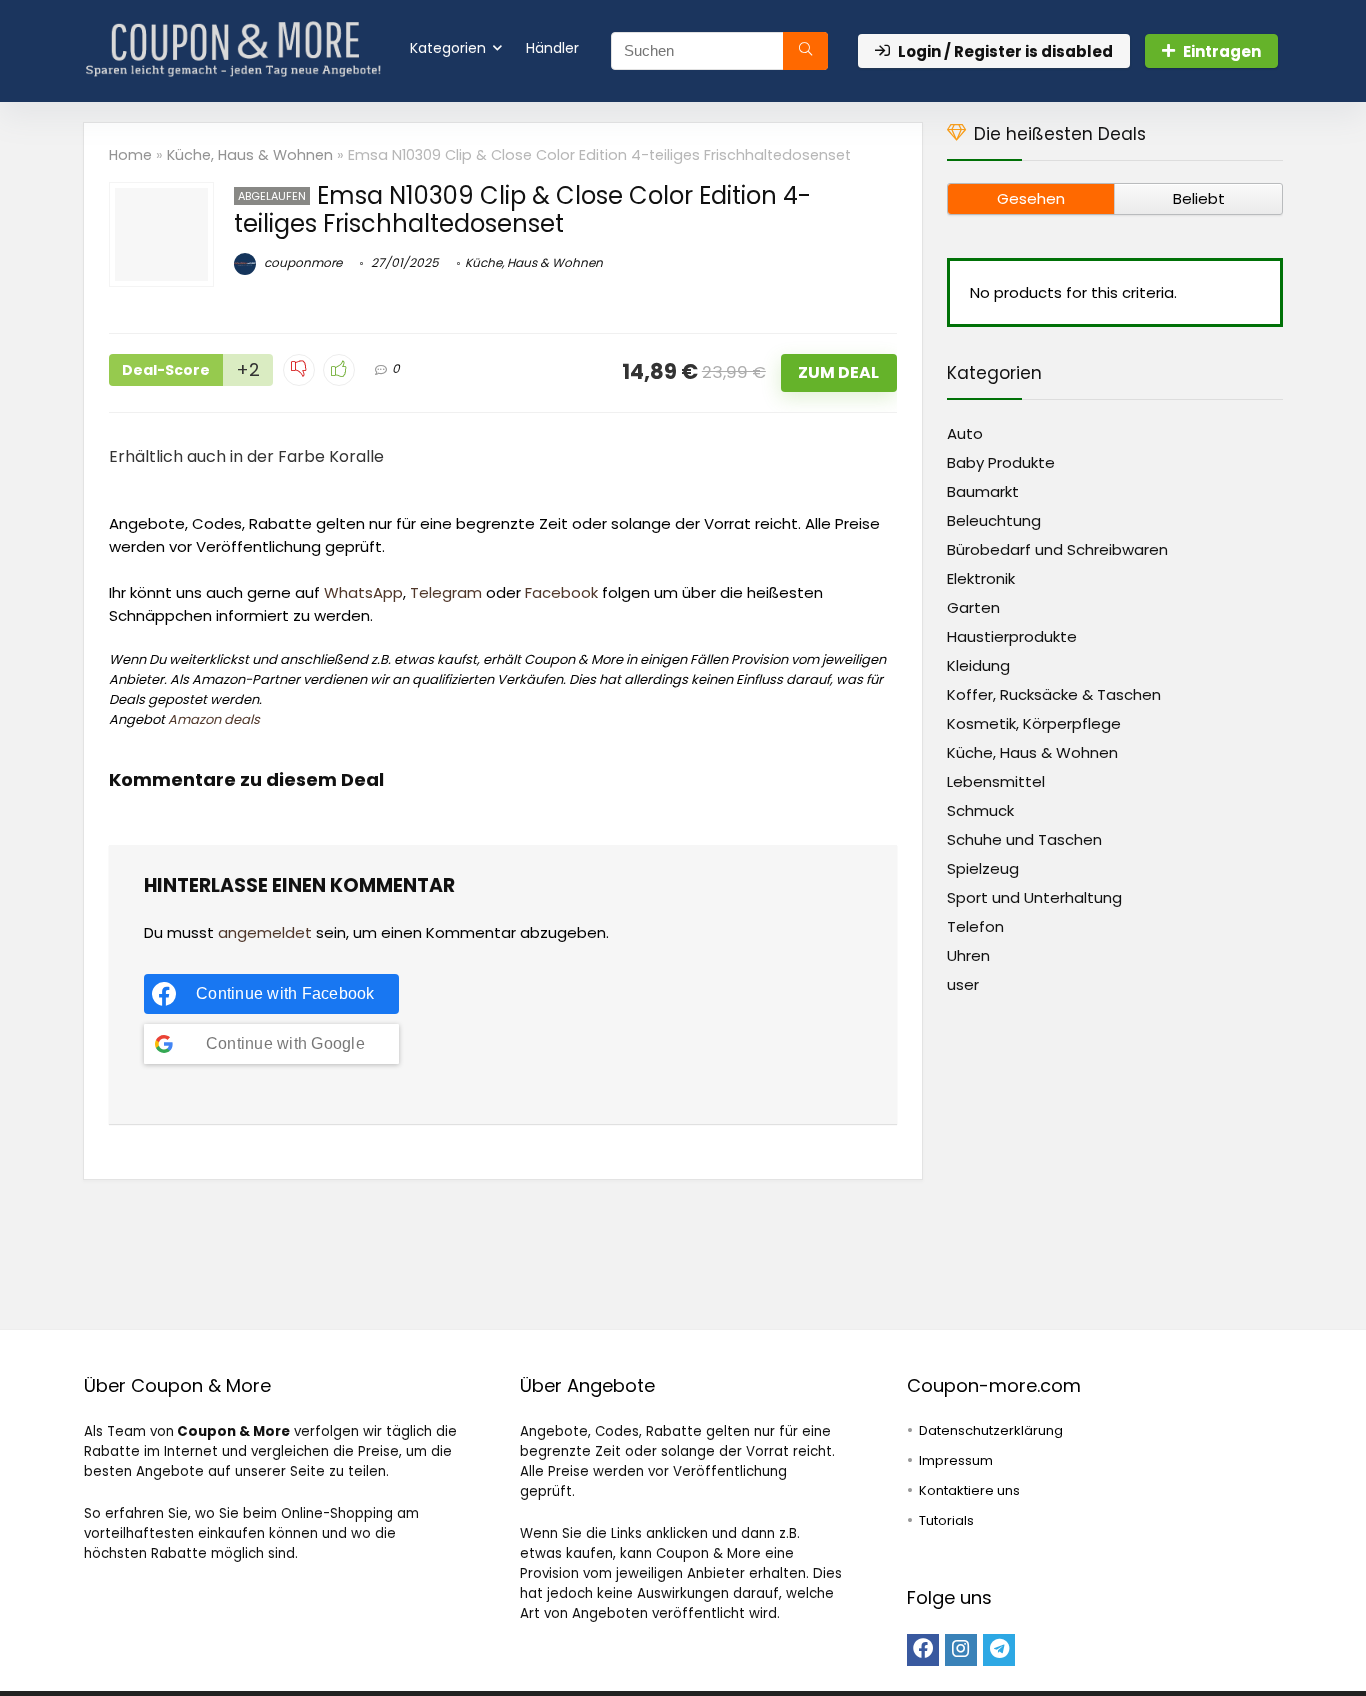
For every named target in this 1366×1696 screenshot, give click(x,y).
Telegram (446, 592)
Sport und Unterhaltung (1034, 897)
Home (130, 155)
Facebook (561, 592)
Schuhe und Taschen (1024, 839)
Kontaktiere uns (969, 1490)
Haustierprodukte (1012, 636)
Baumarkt (983, 491)
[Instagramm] (961, 1650)
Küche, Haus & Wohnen (250, 155)
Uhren (968, 955)
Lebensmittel (996, 781)
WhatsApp (363, 592)
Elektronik (981, 578)
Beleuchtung (994, 520)
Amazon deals (214, 719)
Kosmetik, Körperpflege (1034, 723)
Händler (552, 48)
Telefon (975, 926)
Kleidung (978, 665)
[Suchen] (805, 51)
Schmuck (980, 810)
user (963, 984)
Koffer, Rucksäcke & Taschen (1054, 694)
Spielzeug (983, 868)
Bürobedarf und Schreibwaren (1057, 549)
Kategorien (448, 48)
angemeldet (265, 932)
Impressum (956, 1460)
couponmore (301, 262)
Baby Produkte (1001, 462)
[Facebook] (923, 1650)
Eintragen (1222, 51)
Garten (973, 607)
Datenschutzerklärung (991, 1430)
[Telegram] (999, 1650)
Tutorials (946, 1520)
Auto (965, 433)
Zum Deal (838, 372)
